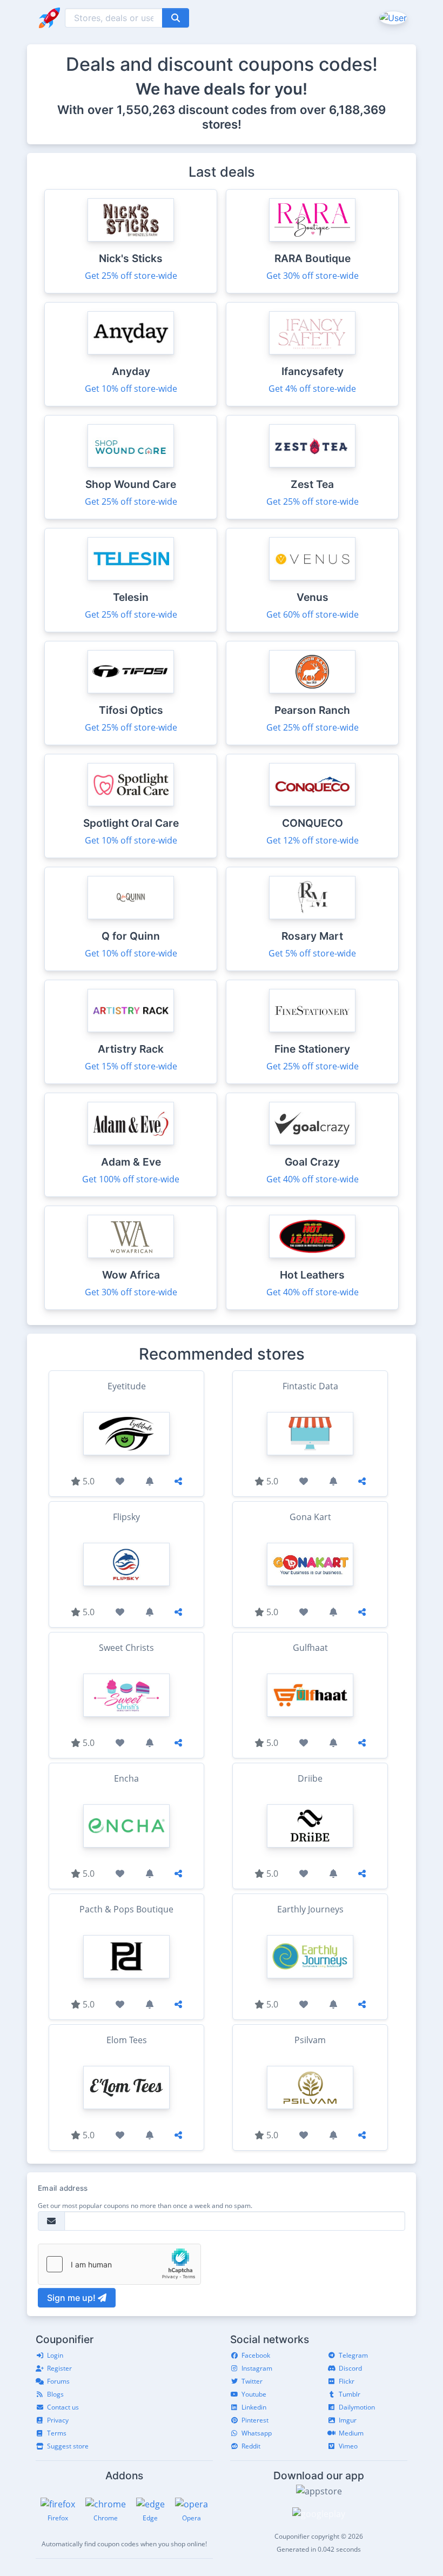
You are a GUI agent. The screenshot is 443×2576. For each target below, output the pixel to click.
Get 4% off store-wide (312, 389)
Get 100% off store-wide (131, 1179)
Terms (57, 2433)
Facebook (256, 2355)
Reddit (251, 2446)
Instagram (257, 2368)
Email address (63, 2188)
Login (55, 2355)
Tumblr (350, 2394)
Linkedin (254, 2407)
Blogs (55, 2394)
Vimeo (348, 2446)
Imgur (348, 2420)
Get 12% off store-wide (313, 840)
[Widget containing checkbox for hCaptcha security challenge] (119, 2264)
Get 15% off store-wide (131, 1066)
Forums (58, 2381)
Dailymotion (357, 2407)
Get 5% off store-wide (312, 953)
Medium (351, 2433)
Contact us (63, 2407)
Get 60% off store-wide (313, 614)
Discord (350, 2368)
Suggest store (68, 2446)
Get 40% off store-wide (313, 1179)
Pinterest (255, 2420)
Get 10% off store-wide (131, 389)
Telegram (353, 2355)
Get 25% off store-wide (131, 276)
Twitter (252, 2381)
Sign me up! (72, 2298)
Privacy (58, 2420)
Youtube (254, 2394)
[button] (392, 17)
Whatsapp (257, 2433)
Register (59, 2368)
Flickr (347, 2381)
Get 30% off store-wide (313, 276)
